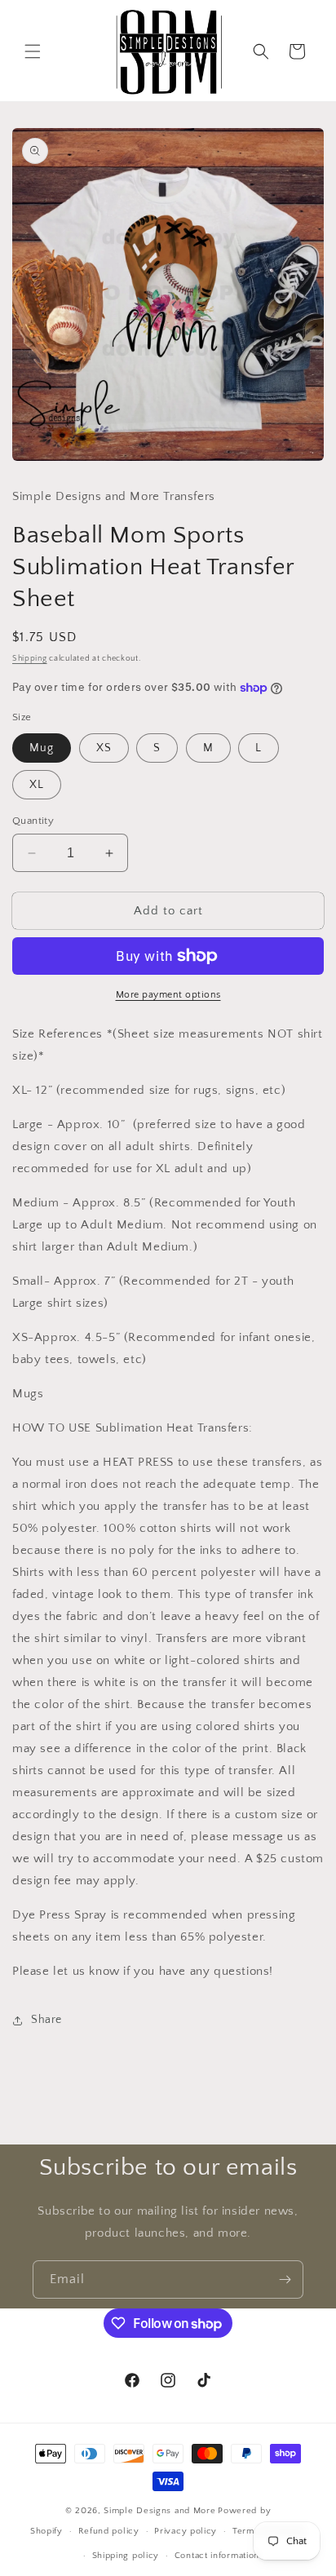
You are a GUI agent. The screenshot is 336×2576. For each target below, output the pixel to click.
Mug (42, 748)
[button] (33, 51)
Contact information (217, 2556)
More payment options (168, 995)
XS (104, 748)
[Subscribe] (285, 2279)
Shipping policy (126, 2556)
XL (37, 785)
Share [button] (46, 2020)
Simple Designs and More (159, 2511)
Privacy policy (186, 2531)
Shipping (30, 659)
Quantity (33, 821)
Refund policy (109, 2531)
